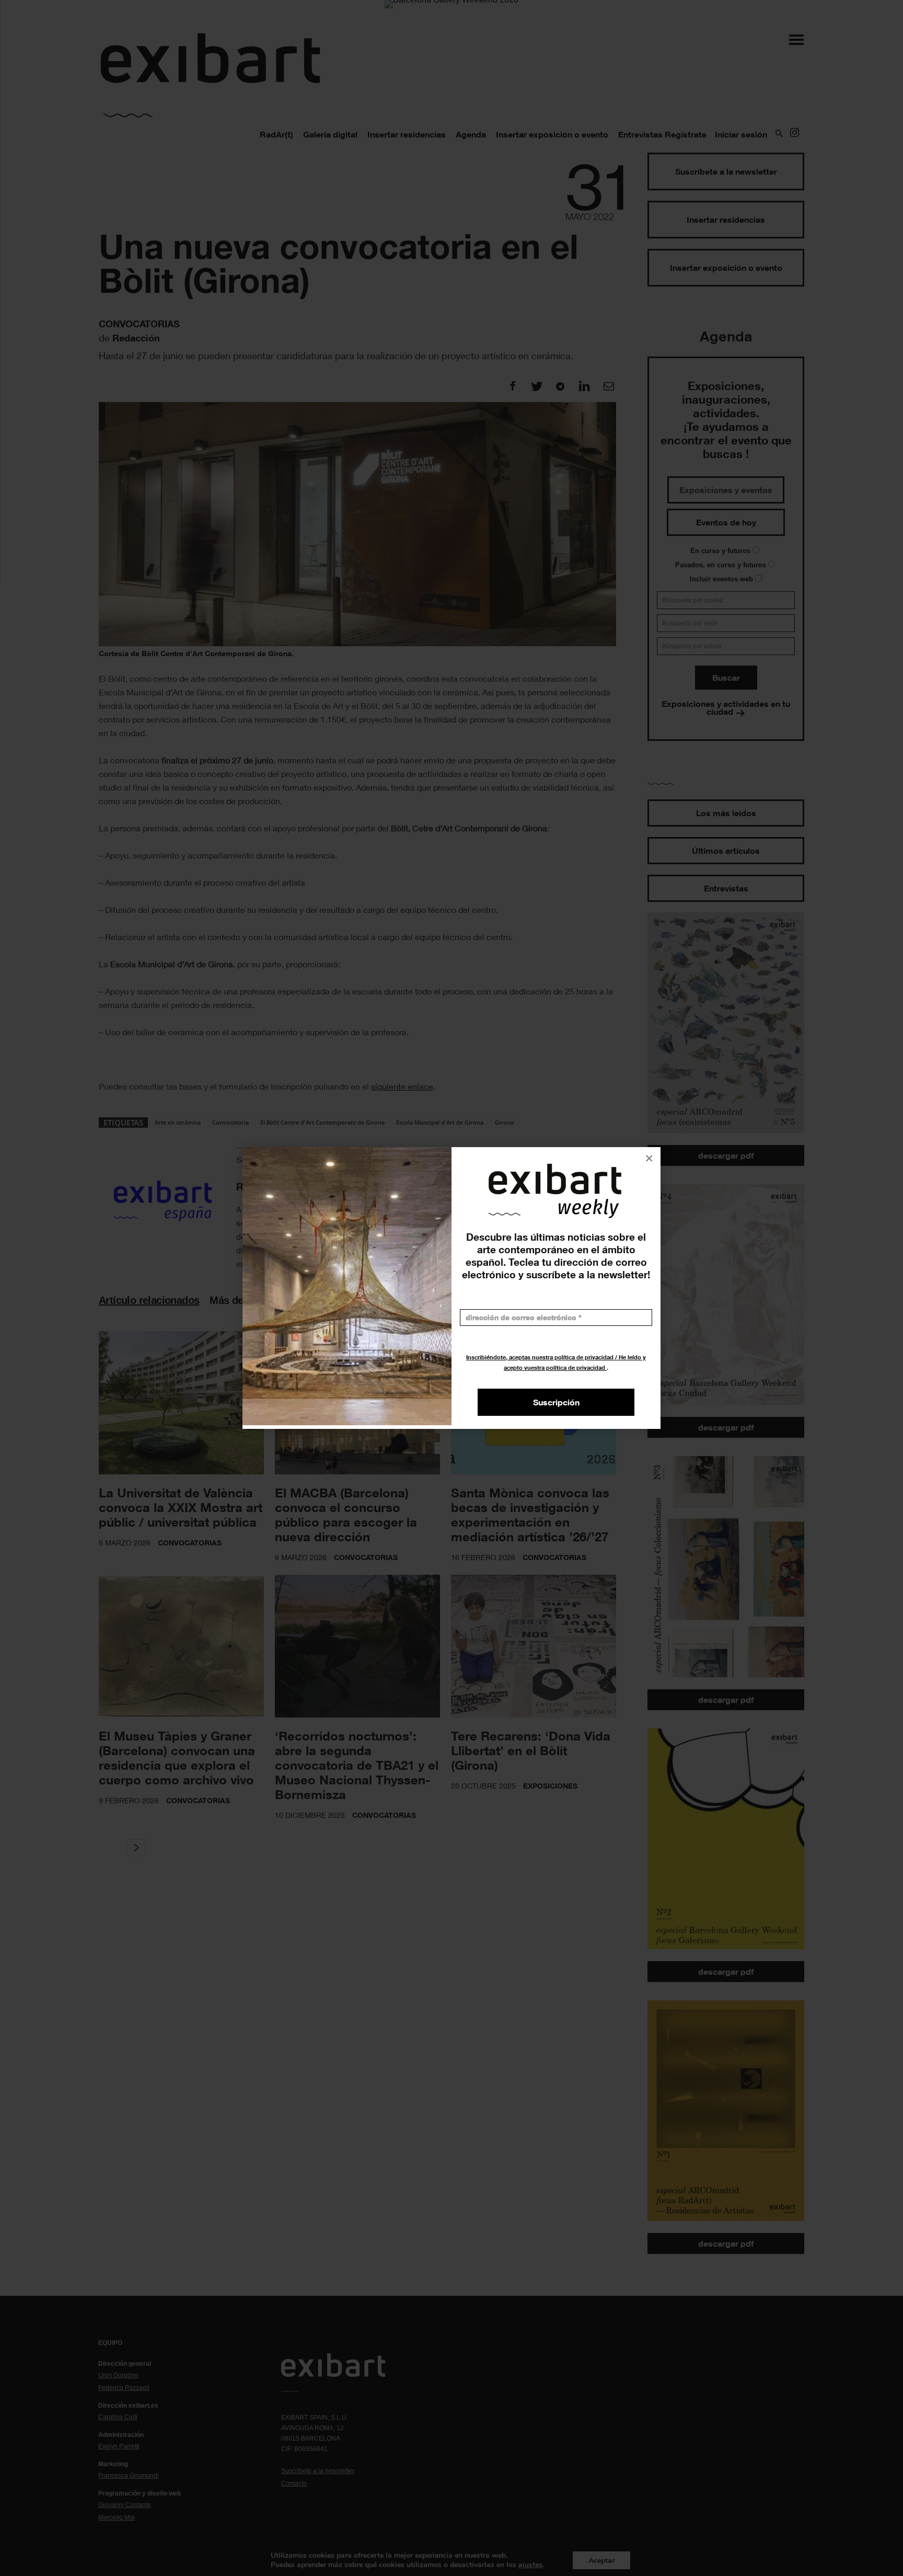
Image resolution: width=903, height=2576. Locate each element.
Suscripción (556, 1402)
